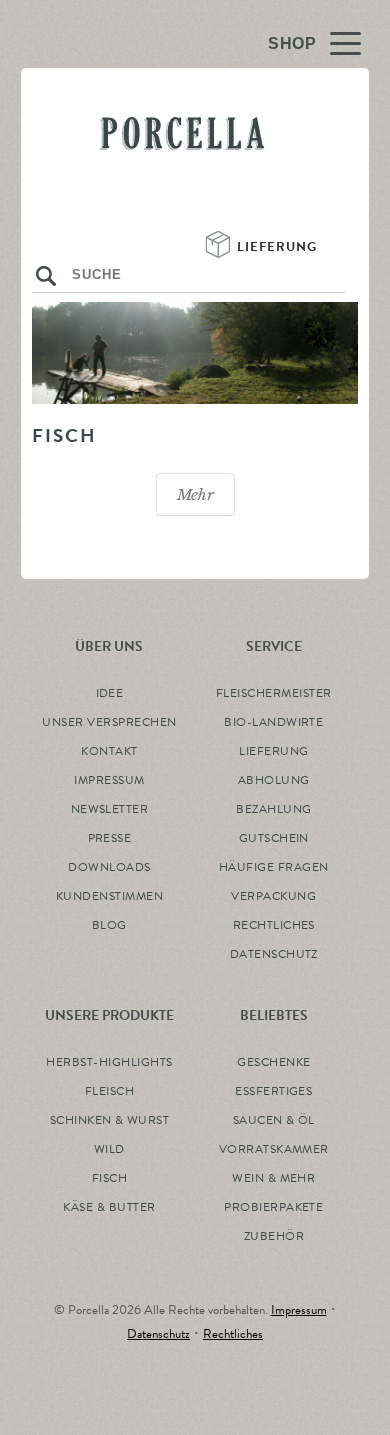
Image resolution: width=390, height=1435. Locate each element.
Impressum (299, 1310)
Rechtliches (233, 1334)
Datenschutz (158, 1334)
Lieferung (279, 247)
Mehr (195, 494)
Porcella (183, 168)
